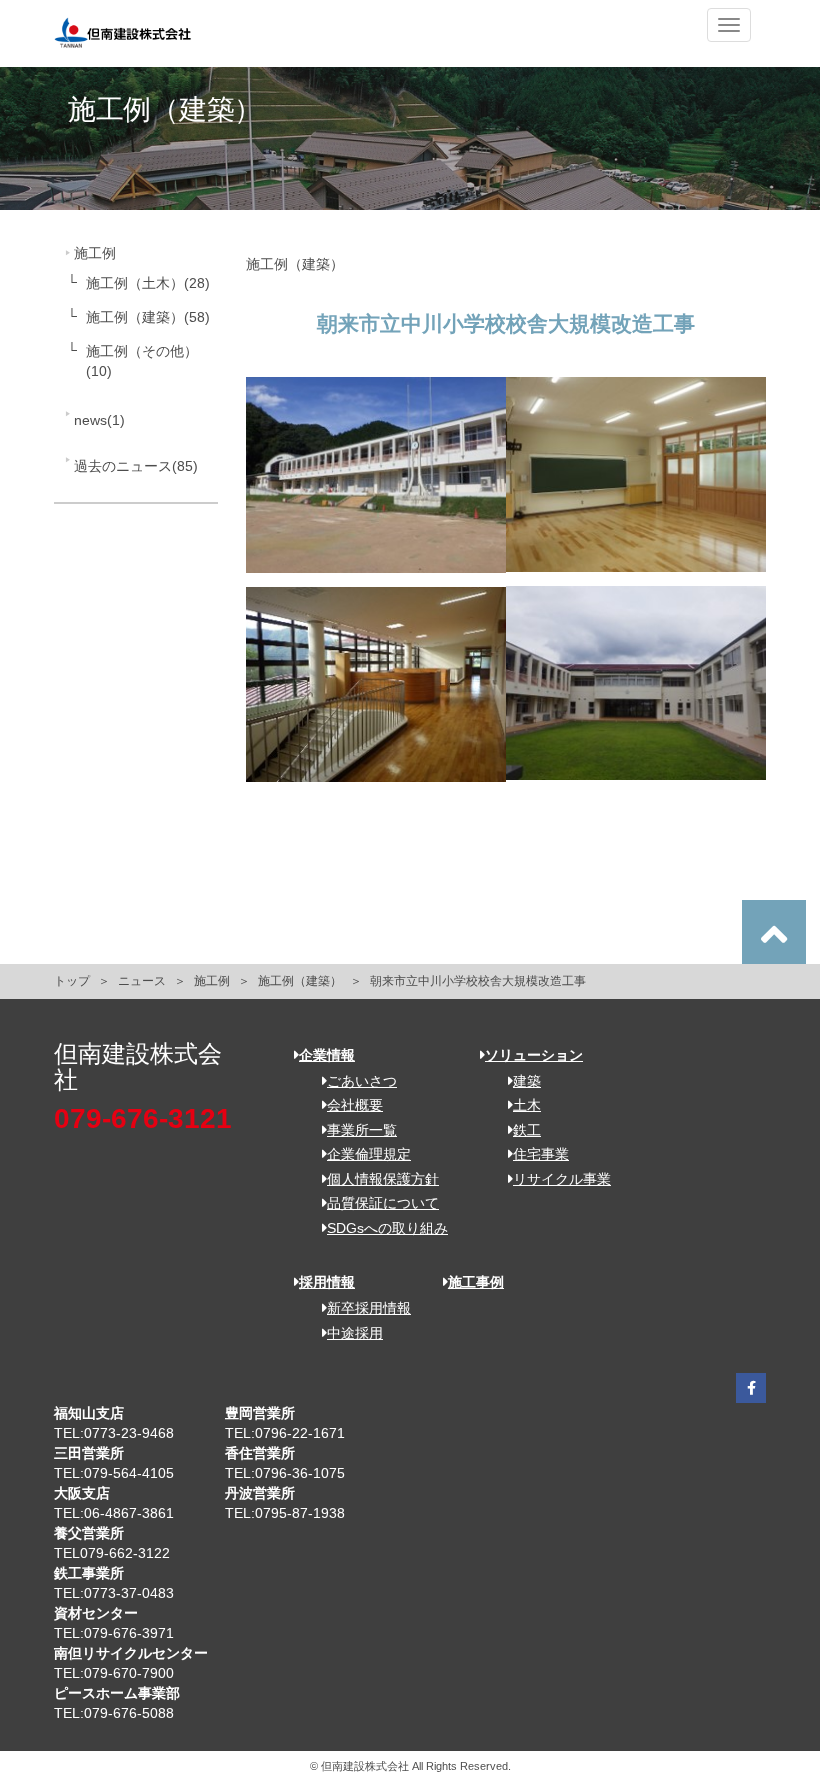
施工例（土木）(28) (148, 283)
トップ (72, 981)
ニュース (142, 981)
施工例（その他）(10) (142, 361)
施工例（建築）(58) (148, 317)
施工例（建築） (300, 981)
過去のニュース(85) (136, 466)
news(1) (99, 420)
